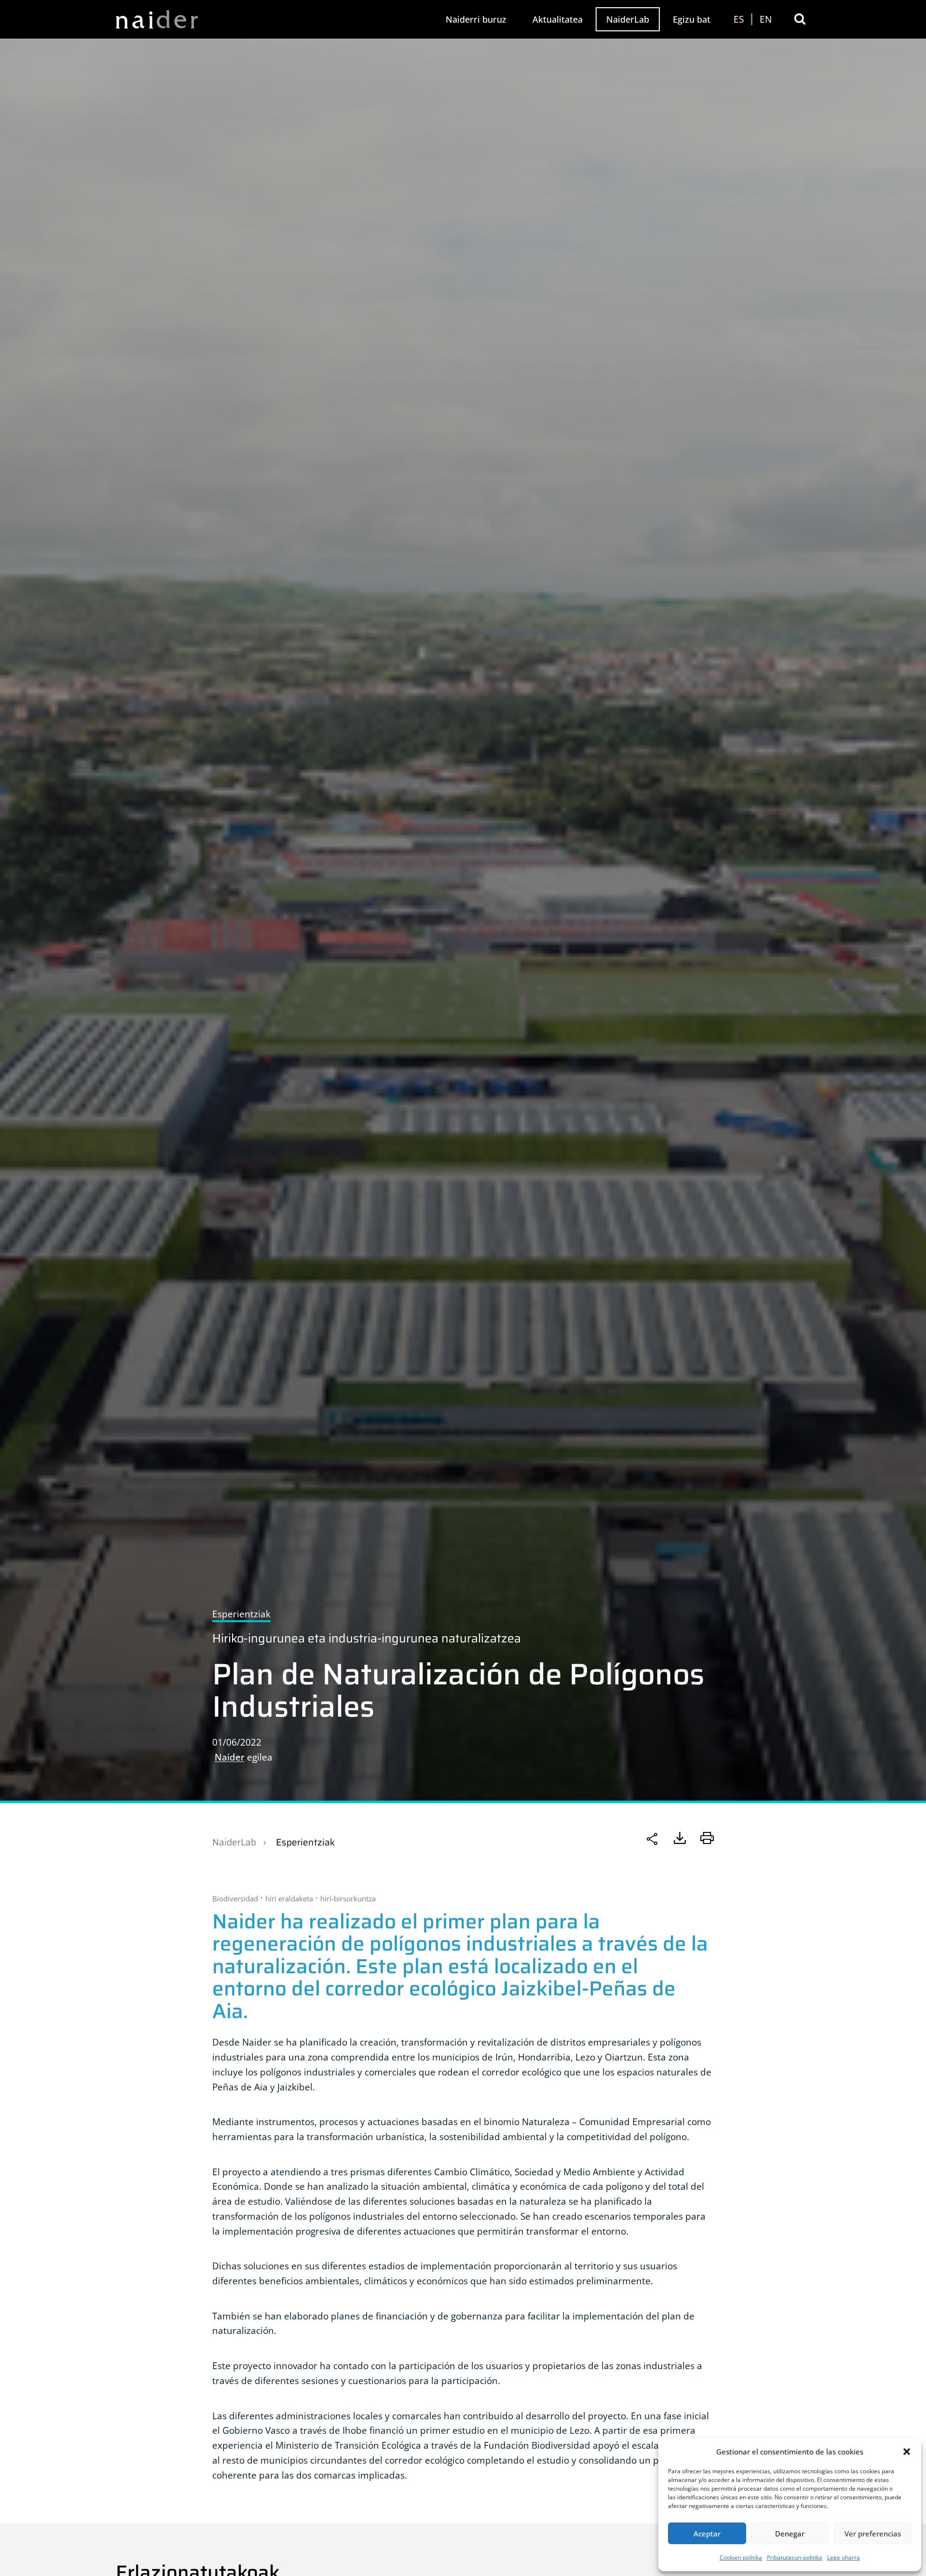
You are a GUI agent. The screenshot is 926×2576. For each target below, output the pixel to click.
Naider (230, 1757)
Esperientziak (305, 1842)
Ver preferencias (873, 2534)
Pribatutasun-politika (795, 2557)
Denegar (790, 2534)
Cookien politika (741, 2557)
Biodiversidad (235, 1898)
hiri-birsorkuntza (348, 1898)
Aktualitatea (558, 19)
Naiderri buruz (476, 19)
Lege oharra (844, 2557)
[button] (907, 2452)
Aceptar (707, 2534)
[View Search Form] (800, 19)
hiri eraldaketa (289, 1898)
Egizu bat (692, 19)
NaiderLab (628, 19)
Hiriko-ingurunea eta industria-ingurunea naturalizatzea (367, 1638)
